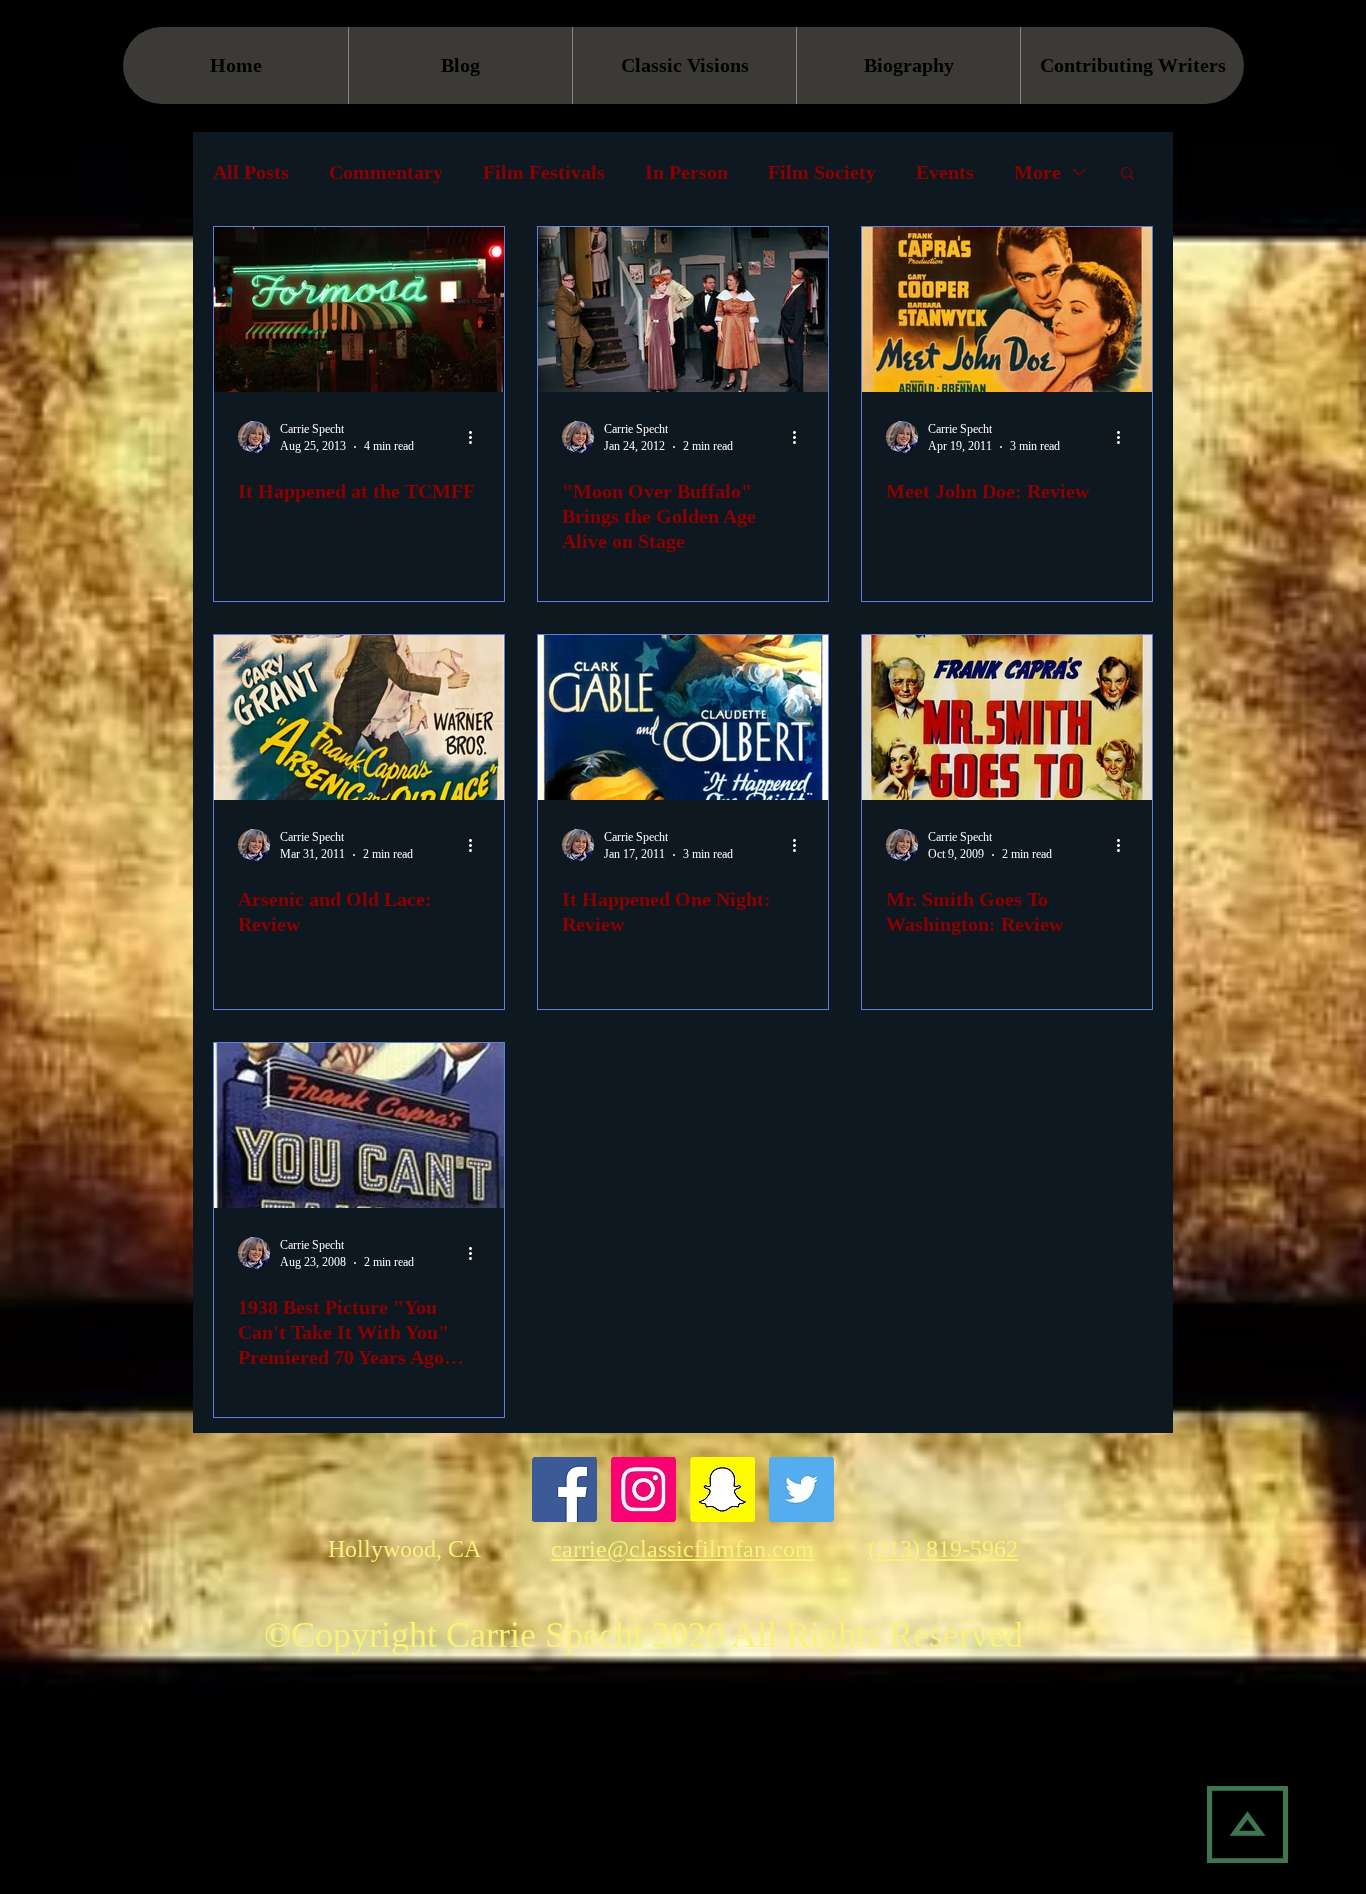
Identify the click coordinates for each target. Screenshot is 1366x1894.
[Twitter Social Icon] (801, 1489)
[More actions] (477, 437)
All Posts (251, 172)
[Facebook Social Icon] (564, 1489)
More (1037, 172)
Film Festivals (544, 172)
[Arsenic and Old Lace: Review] (359, 717)
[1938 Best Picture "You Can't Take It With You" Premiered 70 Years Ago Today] (359, 1125)
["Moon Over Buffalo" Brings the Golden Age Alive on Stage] (683, 309)
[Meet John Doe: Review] (1007, 309)
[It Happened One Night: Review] (683, 717)
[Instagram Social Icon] (643, 1489)
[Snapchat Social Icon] (722, 1489)
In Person (686, 172)
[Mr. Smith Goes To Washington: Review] (1007, 717)
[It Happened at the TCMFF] (359, 309)
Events (945, 172)
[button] (1127, 174)
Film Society (822, 172)
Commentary (386, 172)
